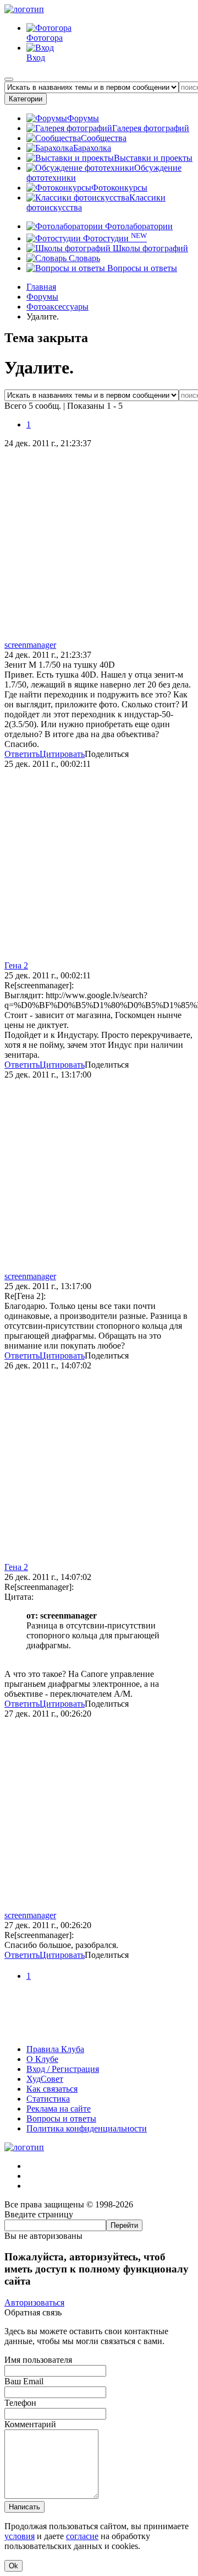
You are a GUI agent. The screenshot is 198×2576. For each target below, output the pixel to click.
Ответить (22, 754)
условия (20, 2536)
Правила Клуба (55, 2049)
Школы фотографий (149, 248)
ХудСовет (45, 2079)
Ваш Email (24, 2381)
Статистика (48, 2099)
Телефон (20, 2403)
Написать (24, 2507)
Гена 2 (16, 965)
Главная (41, 287)
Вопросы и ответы (141, 268)
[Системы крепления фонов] (99, 2030)
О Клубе (42, 2059)
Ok (13, 2566)
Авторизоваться (34, 2302)
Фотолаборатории (138, 226)
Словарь (83, 258)
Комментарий (30, 2424)
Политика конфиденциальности (87, 2128)
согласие (82, 2536)
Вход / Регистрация (63, 2069)
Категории (26, 99)
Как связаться (52, 2089)
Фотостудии (114, 238)
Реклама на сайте (59, 2109)
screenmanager (30, 645)
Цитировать (62, 754)
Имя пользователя (38, 2360)
